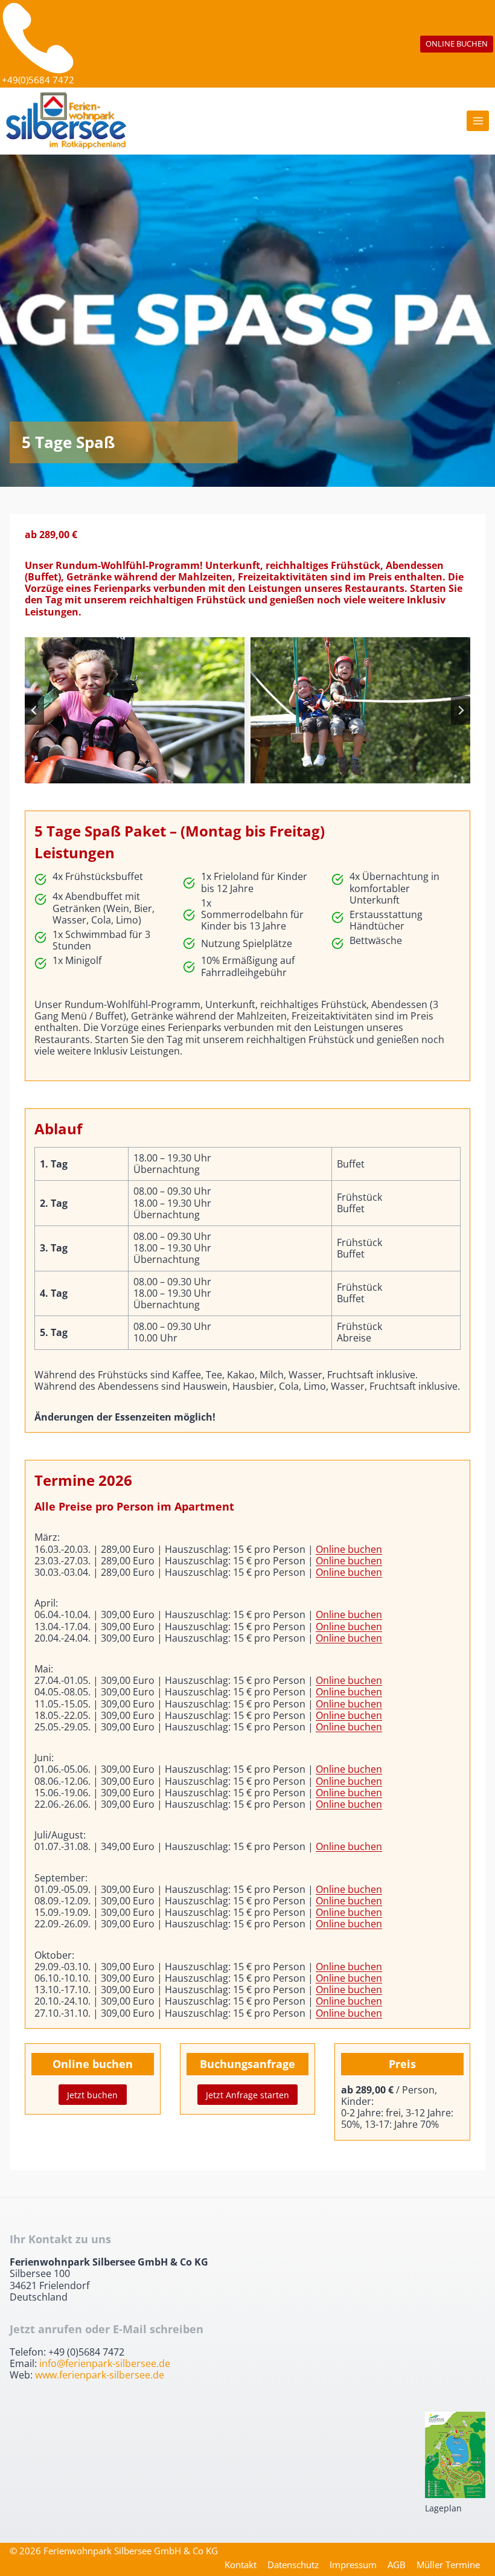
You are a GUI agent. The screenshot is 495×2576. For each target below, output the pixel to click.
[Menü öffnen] (478, 121)
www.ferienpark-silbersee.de (100, 2375)
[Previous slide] (34, 710)
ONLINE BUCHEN (457, 43)
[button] (135, 711)
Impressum (353, 2565)
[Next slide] (461, 710)
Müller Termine (448, 2565)
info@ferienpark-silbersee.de (105, 2363)
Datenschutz (293, 2565)
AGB (397, 2565)
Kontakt (241, 2565)
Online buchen (349, 1549)
